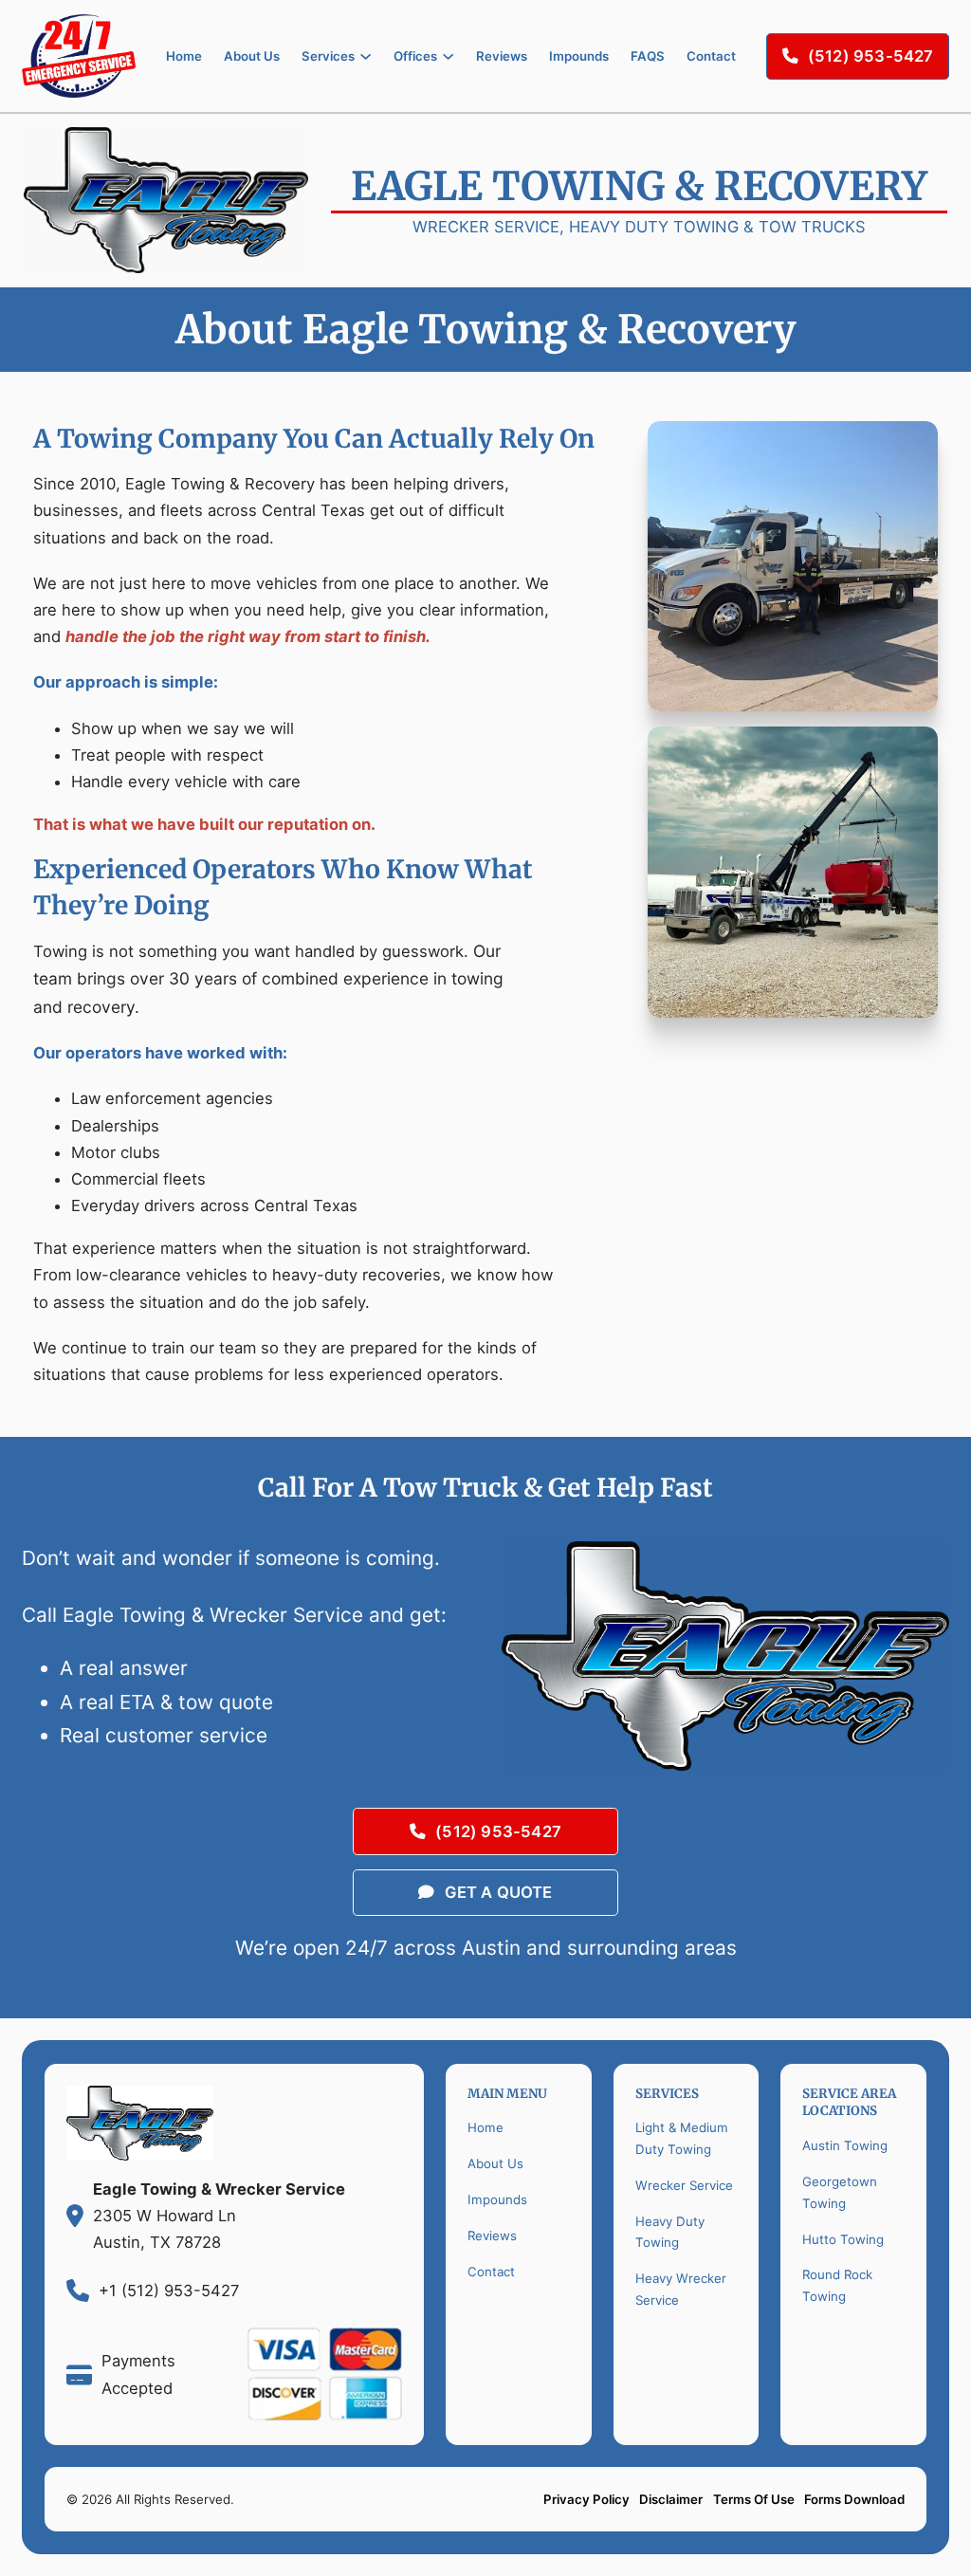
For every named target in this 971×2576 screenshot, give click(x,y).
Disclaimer (671, 2499)
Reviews (502, 56)
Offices (415, 56)
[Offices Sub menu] (448, 56)
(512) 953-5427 (871, 56)
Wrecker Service (684, 2185)
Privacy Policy (586, 2499)
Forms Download (854, 2499)
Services (328, 56)
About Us (252, 56)
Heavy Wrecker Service (681, 2289)
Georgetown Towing (840, 2192)
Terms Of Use (754, 2499)
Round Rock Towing (837, 2285)
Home (184, 56)
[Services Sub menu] (366, 56)
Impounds (579, 56)
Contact (711, 56)
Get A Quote (499, 1892)
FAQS (648, 56)
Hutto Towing (843, 2239)
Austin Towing (845, 2145)
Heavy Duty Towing (670, 2232)
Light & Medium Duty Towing (682, 2138)
